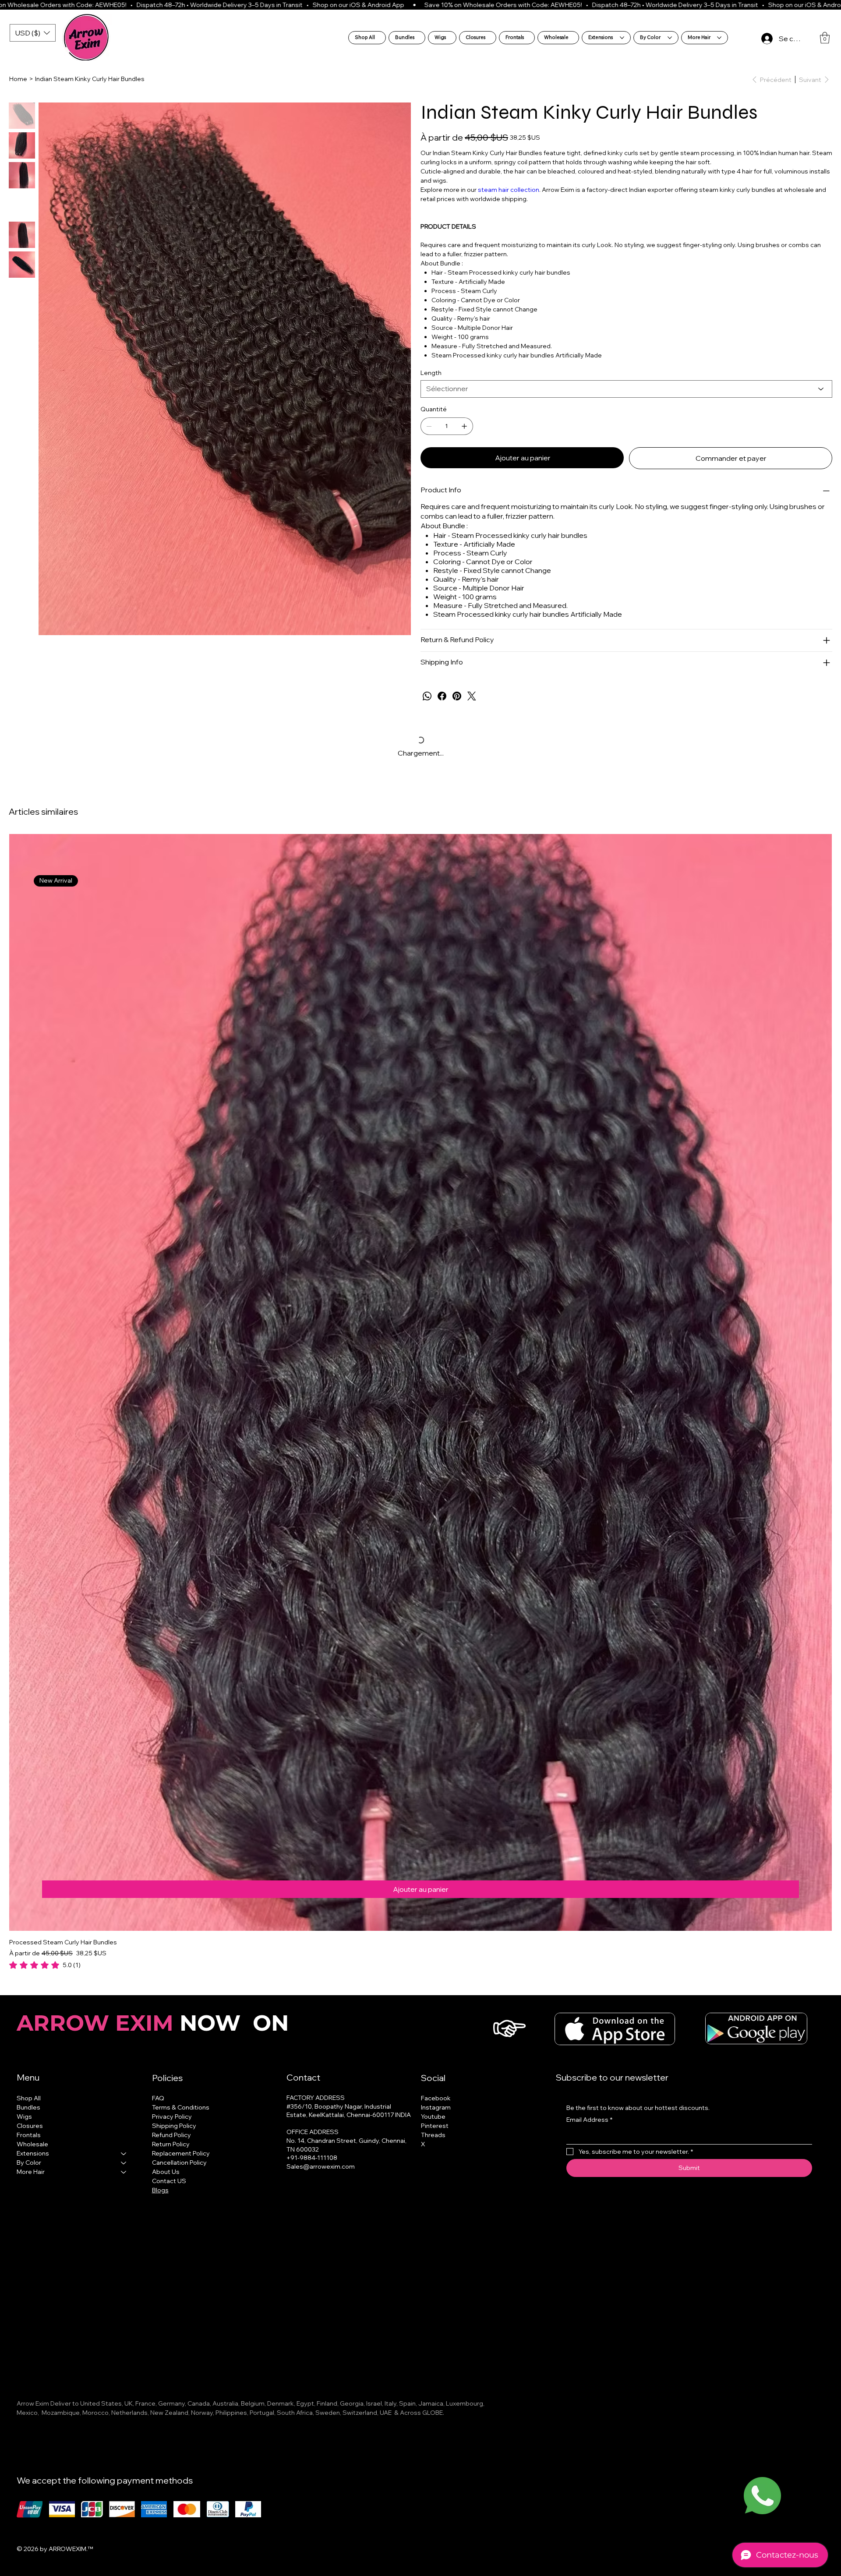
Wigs (24, 2117)
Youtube (433, 2117)
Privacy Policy (172, 2117)
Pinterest (435, 2126)
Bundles (28, 2107)
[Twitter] (472, 696)
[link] (45, 1965)
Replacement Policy (181, 2153)
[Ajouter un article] (464, 426)
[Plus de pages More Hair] (719, 38)
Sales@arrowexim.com (321, 2166)
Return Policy (171, 2144)
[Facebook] (442, 696)
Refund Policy (171, 2135)
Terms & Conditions (181, 2107)
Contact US (169, 2181)
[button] (825, 38)
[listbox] (33, 33)
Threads (433, 2135)
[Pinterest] (457, 696)
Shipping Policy (174, 2126)
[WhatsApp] (427, 696)
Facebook (436, 2098)
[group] (420, 1402)
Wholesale (32, 2144)
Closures (30, 2126)
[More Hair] (124, 2172)
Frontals (29, 2135)
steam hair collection (509, 190)
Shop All (29, 2098)
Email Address (589, 2120)
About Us (166, 2172)
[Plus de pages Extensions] (622, 38)
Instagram (436, 2107)
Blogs (160, 2190)
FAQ (158, 2098)
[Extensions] (124, 2154)
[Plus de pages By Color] (670, 38)
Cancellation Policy (179, 2163)
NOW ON (156, 2023)
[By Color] (124, 2163)
